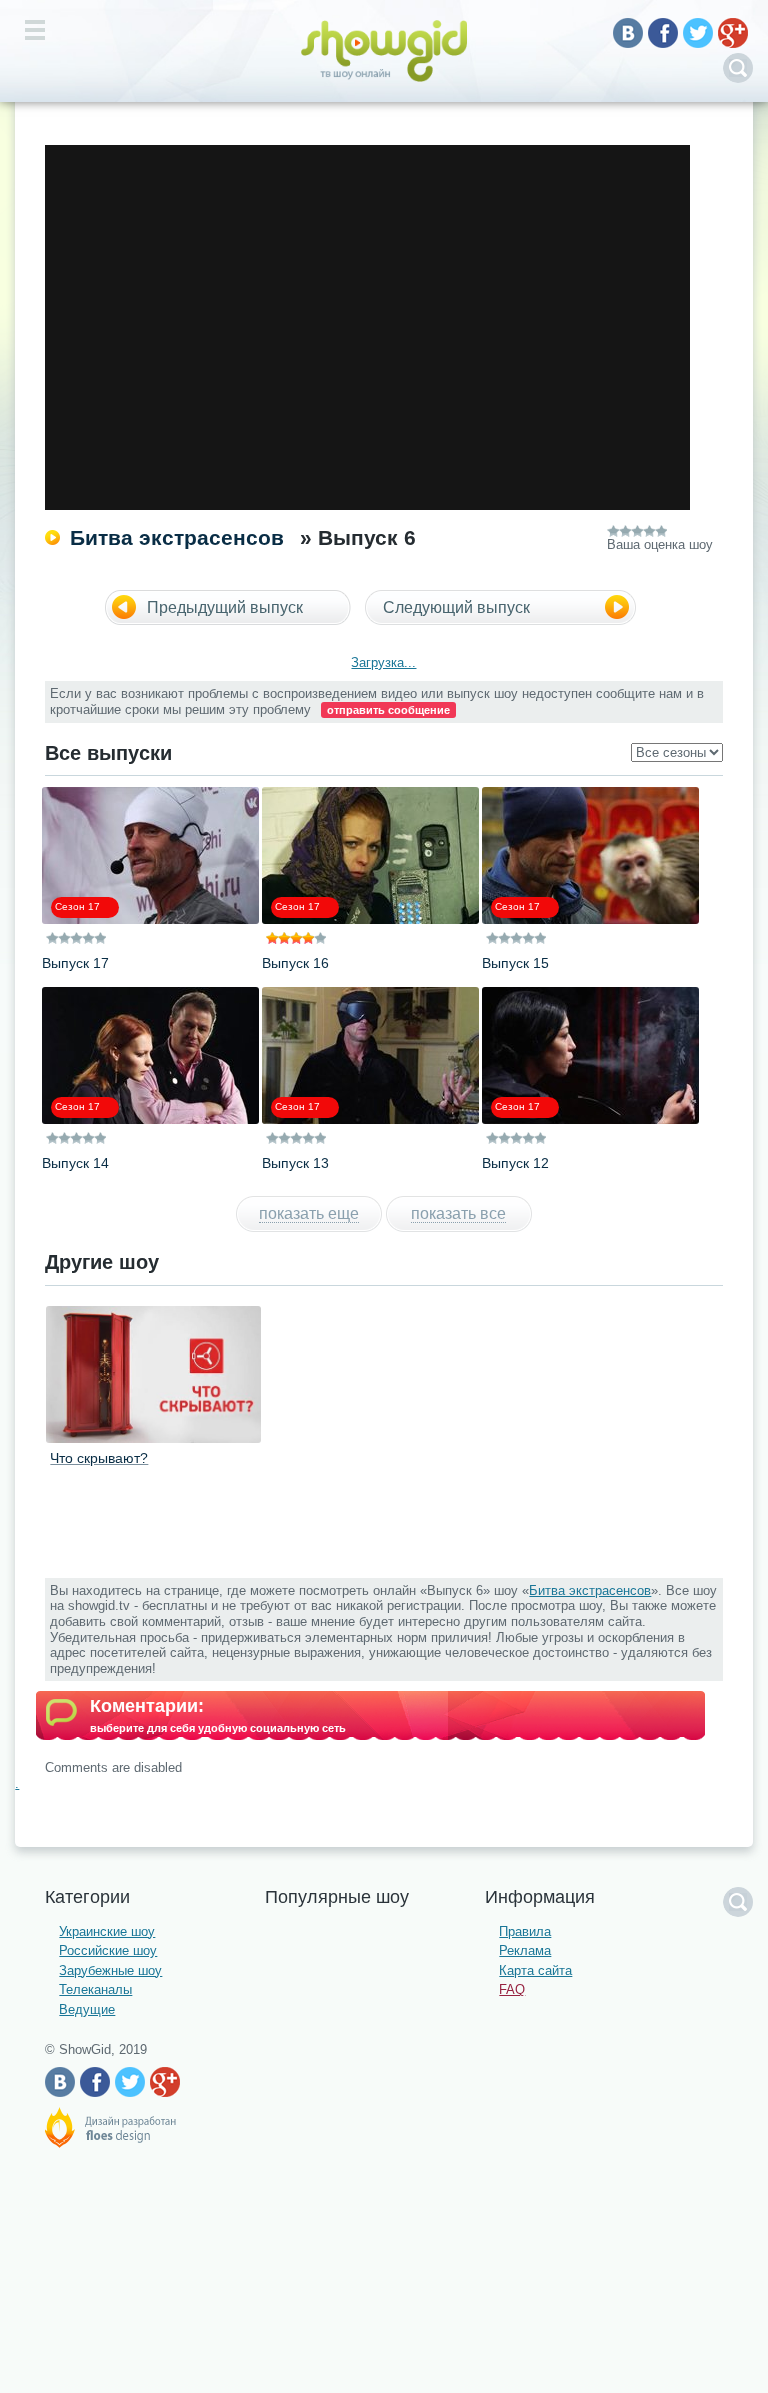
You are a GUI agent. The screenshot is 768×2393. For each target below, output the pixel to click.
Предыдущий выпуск (225, 607)
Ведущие (87, 2009)
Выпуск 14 (75, 1163)
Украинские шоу (107, 1931)
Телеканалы (95, 1989)
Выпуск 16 (295, 963)
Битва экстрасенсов (177, 537)
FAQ (512, 1989)
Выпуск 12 (515, 1163)
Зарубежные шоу (110, 1970)
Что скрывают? (99, 1458)
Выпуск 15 (515, 963)
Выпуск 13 (295, 1163)
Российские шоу (108, 1950)
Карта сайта (535, 1970)
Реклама (525, 1950)
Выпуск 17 (75, 963)
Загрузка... (383, 662)
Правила (525, 1931)
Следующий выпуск (456, 607)
